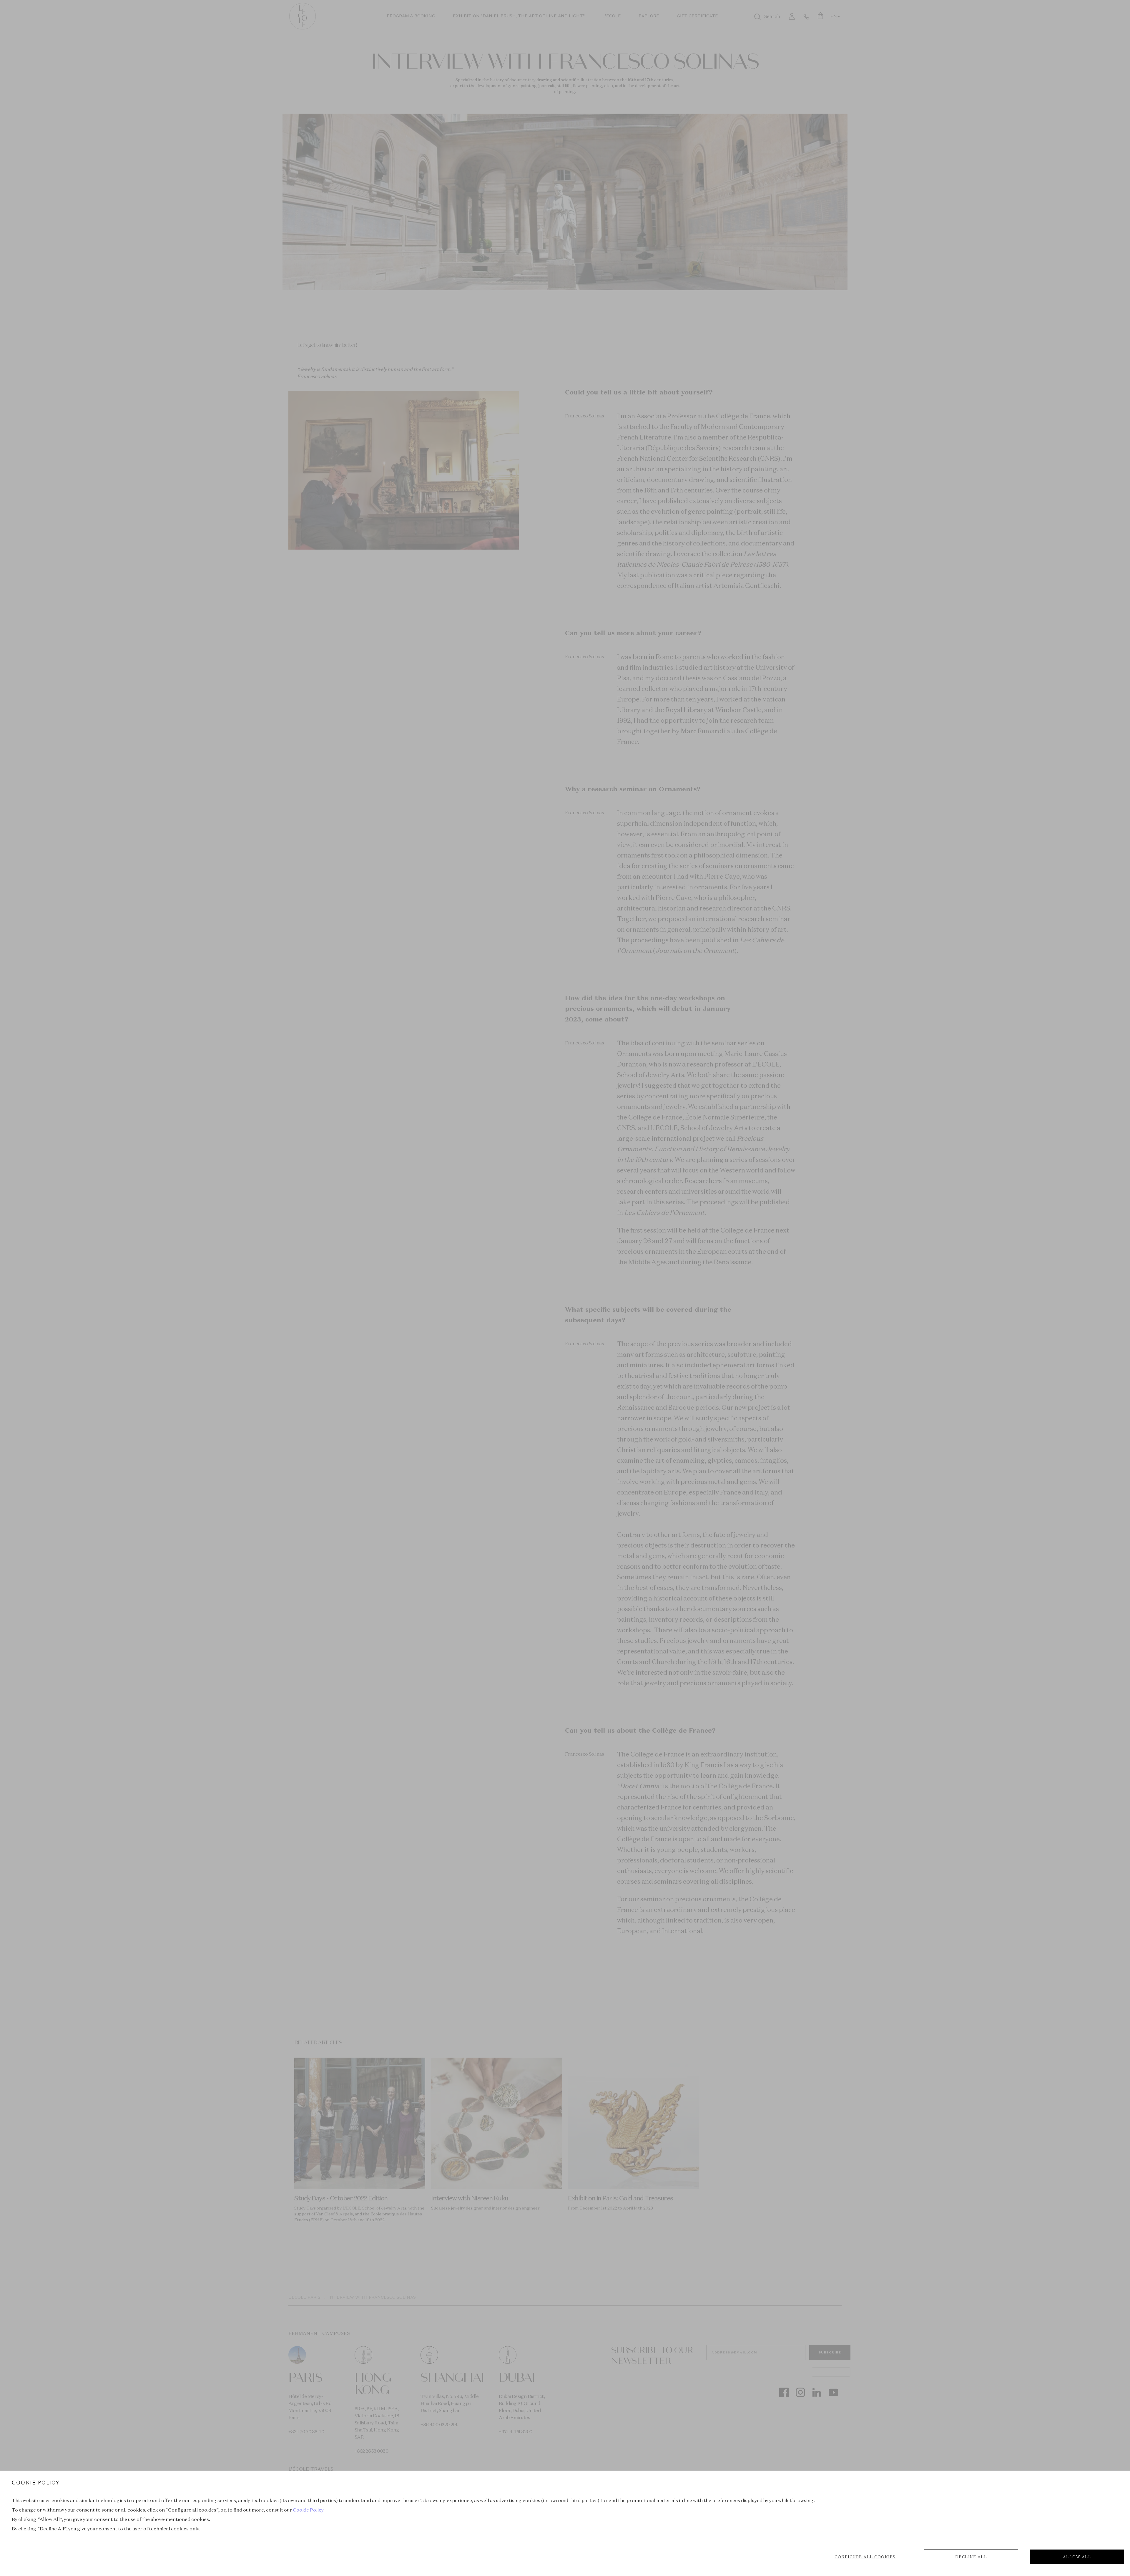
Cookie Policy (308, 2510)
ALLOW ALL (1077, 2557)
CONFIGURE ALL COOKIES (865, 2557)
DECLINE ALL (971, 2557)
